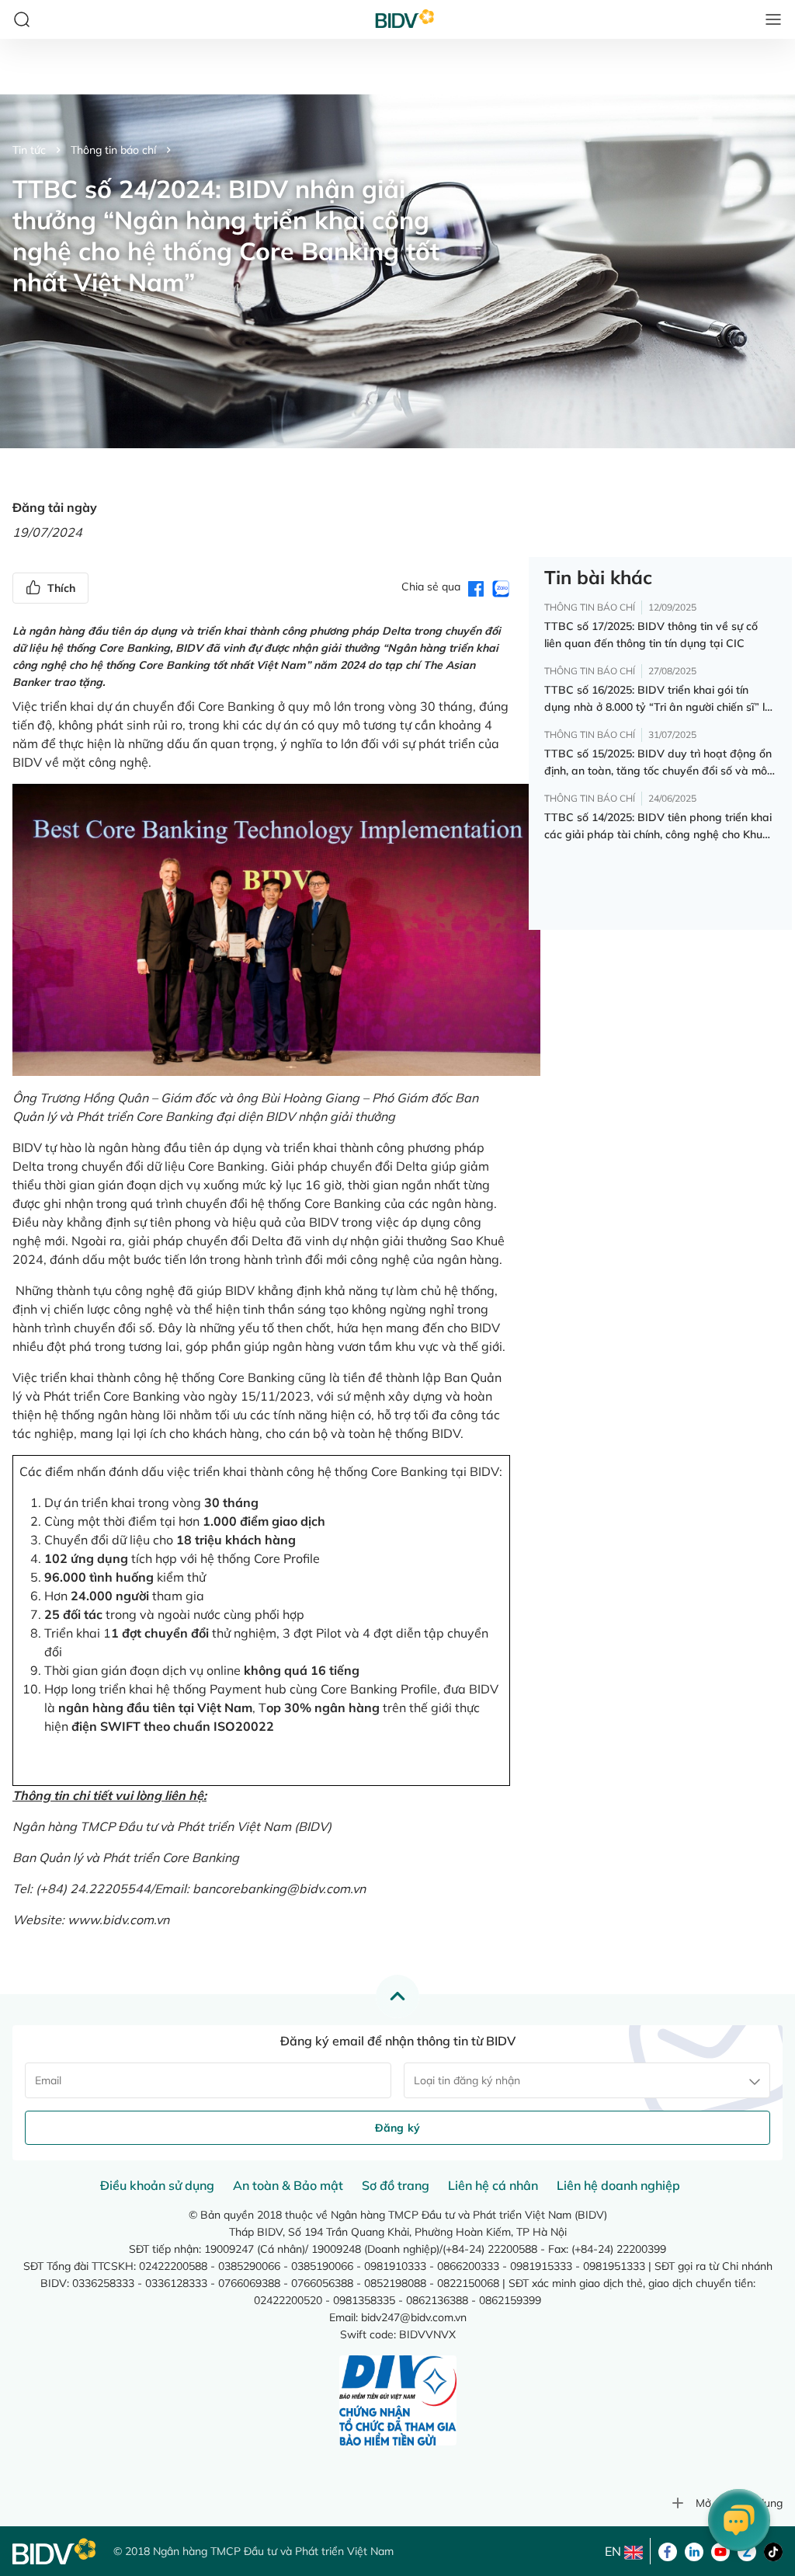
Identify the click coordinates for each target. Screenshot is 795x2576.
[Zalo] (747, 2550)
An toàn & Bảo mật (288, 2185)
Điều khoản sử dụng (157, 2185)
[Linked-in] (694, 2550)
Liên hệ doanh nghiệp (618, 2185)
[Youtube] (720, 2550)
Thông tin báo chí (113, 150)
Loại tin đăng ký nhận (467, 2080)
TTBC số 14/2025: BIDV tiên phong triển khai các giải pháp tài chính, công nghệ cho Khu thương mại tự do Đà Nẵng (658, 827)
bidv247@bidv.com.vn (414, 2317)
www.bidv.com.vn (118, 1920)
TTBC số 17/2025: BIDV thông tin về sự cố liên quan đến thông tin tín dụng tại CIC (651, 635)
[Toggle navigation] (773, 19)
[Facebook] (668, 2550)
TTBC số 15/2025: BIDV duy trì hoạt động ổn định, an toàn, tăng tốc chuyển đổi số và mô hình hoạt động (658, 763)
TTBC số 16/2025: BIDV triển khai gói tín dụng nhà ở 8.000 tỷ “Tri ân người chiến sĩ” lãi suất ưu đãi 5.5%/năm (659, 699)
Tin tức (29, 150)
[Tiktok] (773, 2550)
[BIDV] (55, 2552)
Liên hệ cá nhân (493, 2185)
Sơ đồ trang (396, 2185)
